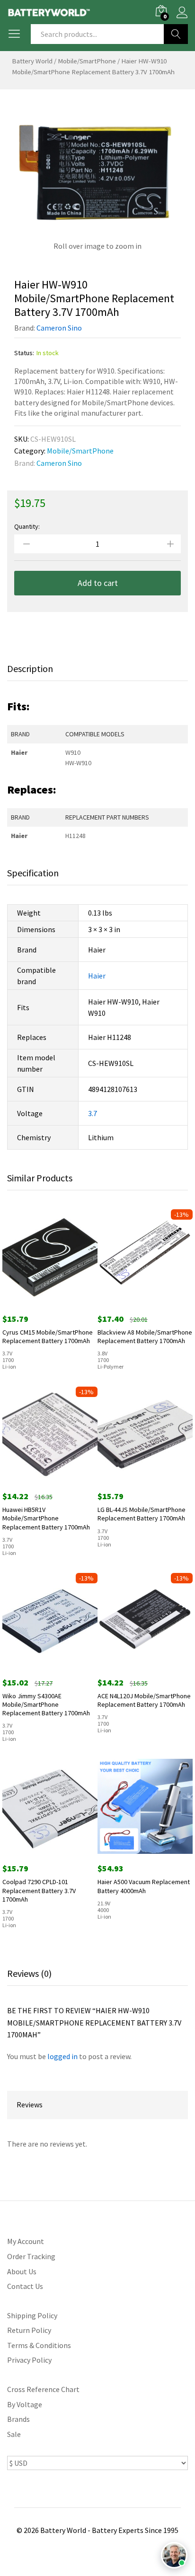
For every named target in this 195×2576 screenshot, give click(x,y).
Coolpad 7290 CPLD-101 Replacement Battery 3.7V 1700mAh (39, 1890)
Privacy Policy (29, 2360)
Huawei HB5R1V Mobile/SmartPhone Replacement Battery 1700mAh (46, 1518)
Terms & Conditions (39, 2345)
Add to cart (98, 583)
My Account (26, 2241)
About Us (22, 2271)
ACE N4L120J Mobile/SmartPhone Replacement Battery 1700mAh (144, 1700)
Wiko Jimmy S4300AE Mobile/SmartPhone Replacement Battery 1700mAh (46, 1704)
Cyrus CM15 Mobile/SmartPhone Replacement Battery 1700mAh (48, 1336)
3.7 (93, 1113)
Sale (14, 2434)
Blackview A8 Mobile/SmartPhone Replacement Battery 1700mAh (145, 1336)
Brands (18, 2419)
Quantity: (27, 526)
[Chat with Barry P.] (174, 2555)
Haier (97, 976)
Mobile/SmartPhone (87, 61)
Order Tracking (31, 2256)
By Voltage (25, 2404)
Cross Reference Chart (43, 2389)
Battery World (32, 61)
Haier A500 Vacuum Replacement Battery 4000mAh (144, 1886)
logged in (62, 2056)
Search (176, 34)
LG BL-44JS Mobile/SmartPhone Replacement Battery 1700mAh (142, 1514)
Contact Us (25, 2286)
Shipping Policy (32, 2315)
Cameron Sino (59, 328)
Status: (24, 353)
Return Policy (29, 2330)
